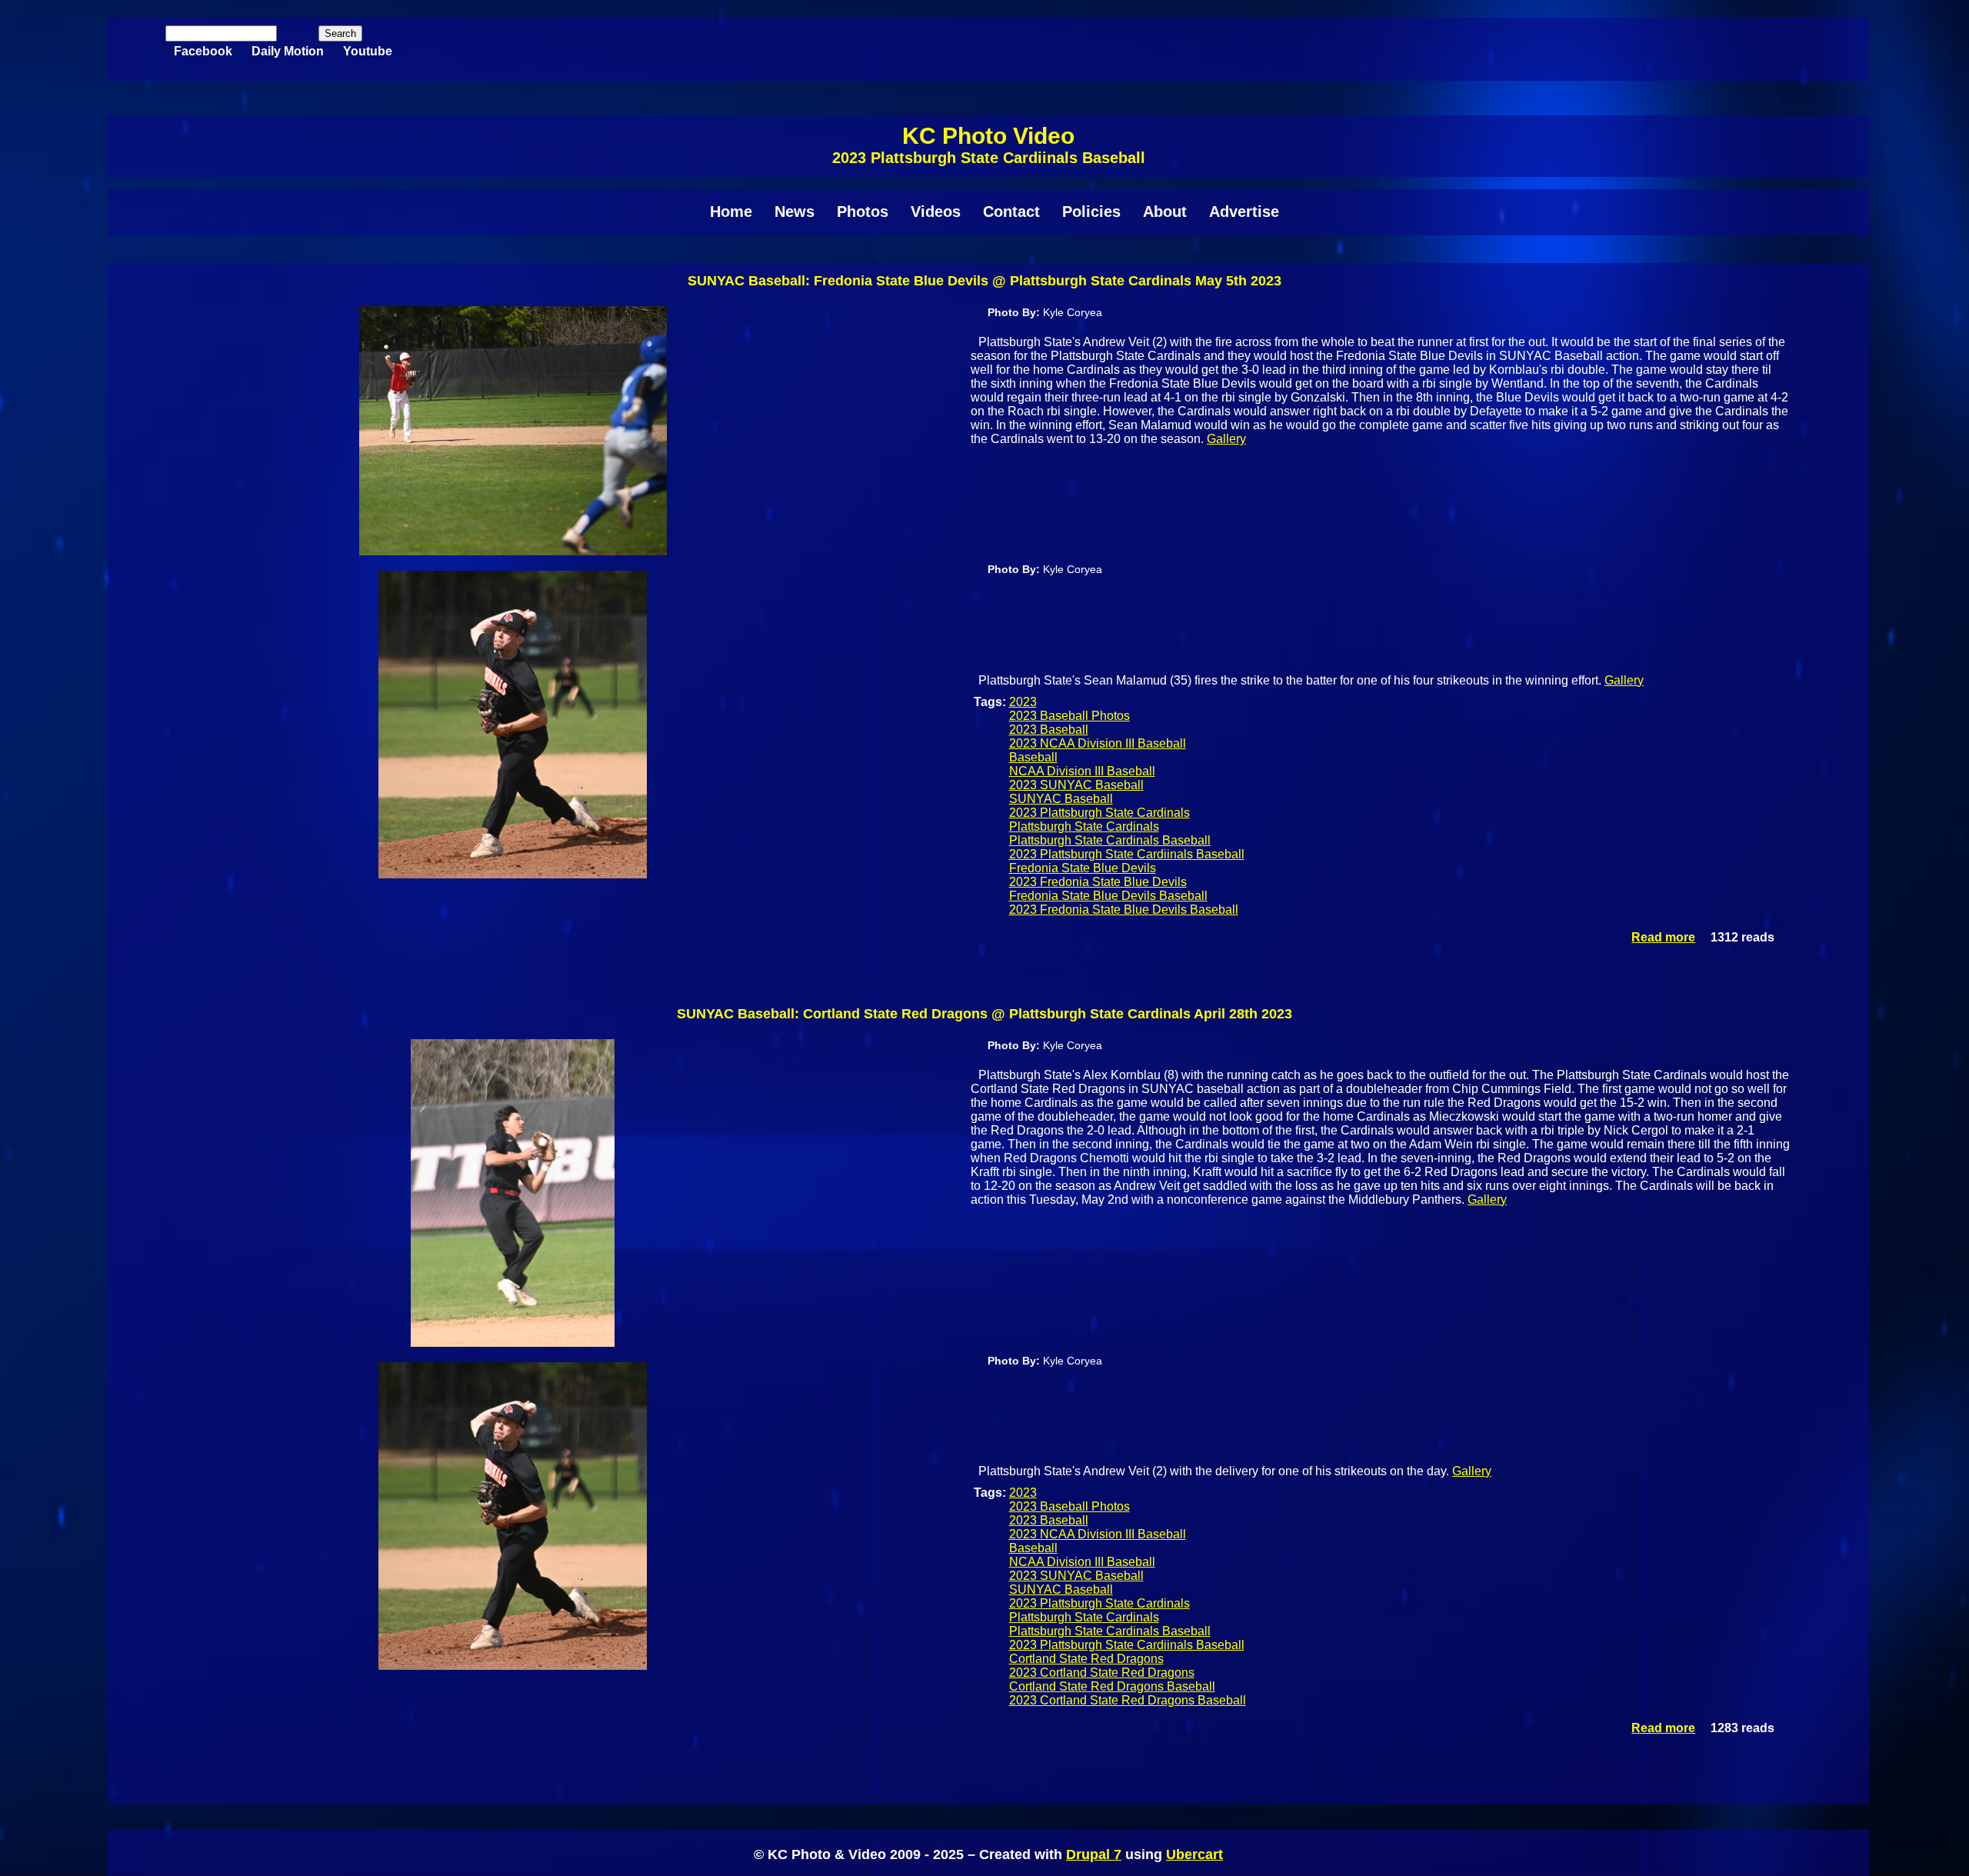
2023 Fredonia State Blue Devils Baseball (1124, 910)
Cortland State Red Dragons (1086, 1659)
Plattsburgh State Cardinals (1084, 826)
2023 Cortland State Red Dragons (1102, 1673)
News (795, 212)
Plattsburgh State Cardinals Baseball (1110, 840)
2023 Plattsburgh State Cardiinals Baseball (1127, 854)
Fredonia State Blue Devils (1083, 868)
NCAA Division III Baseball (1082, 771)
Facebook (203, 51)
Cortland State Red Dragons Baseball (1112, 1686)
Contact (1011, 212)
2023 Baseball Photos (1069, 716)
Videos (936, 212)
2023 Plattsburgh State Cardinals (1099, 813)
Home (731, 212)
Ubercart (1194, 1854)
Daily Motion (288, 51)
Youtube (368, 51)
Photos (863, 212)
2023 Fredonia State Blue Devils (1098, 882)
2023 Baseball (1049, 730)
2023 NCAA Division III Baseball (1098, 743)
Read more (1663, 937)
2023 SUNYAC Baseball (1076, 785)
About (1165, 212)
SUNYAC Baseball (1061, 799)
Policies (1091, 212)
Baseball (1033, 757)
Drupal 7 (1094, 1854)
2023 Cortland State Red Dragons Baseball (1128, 1700)
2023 (1023, 702)
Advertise (1244, 212)
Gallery (1226, 439)
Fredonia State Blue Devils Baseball (1108, 896)
